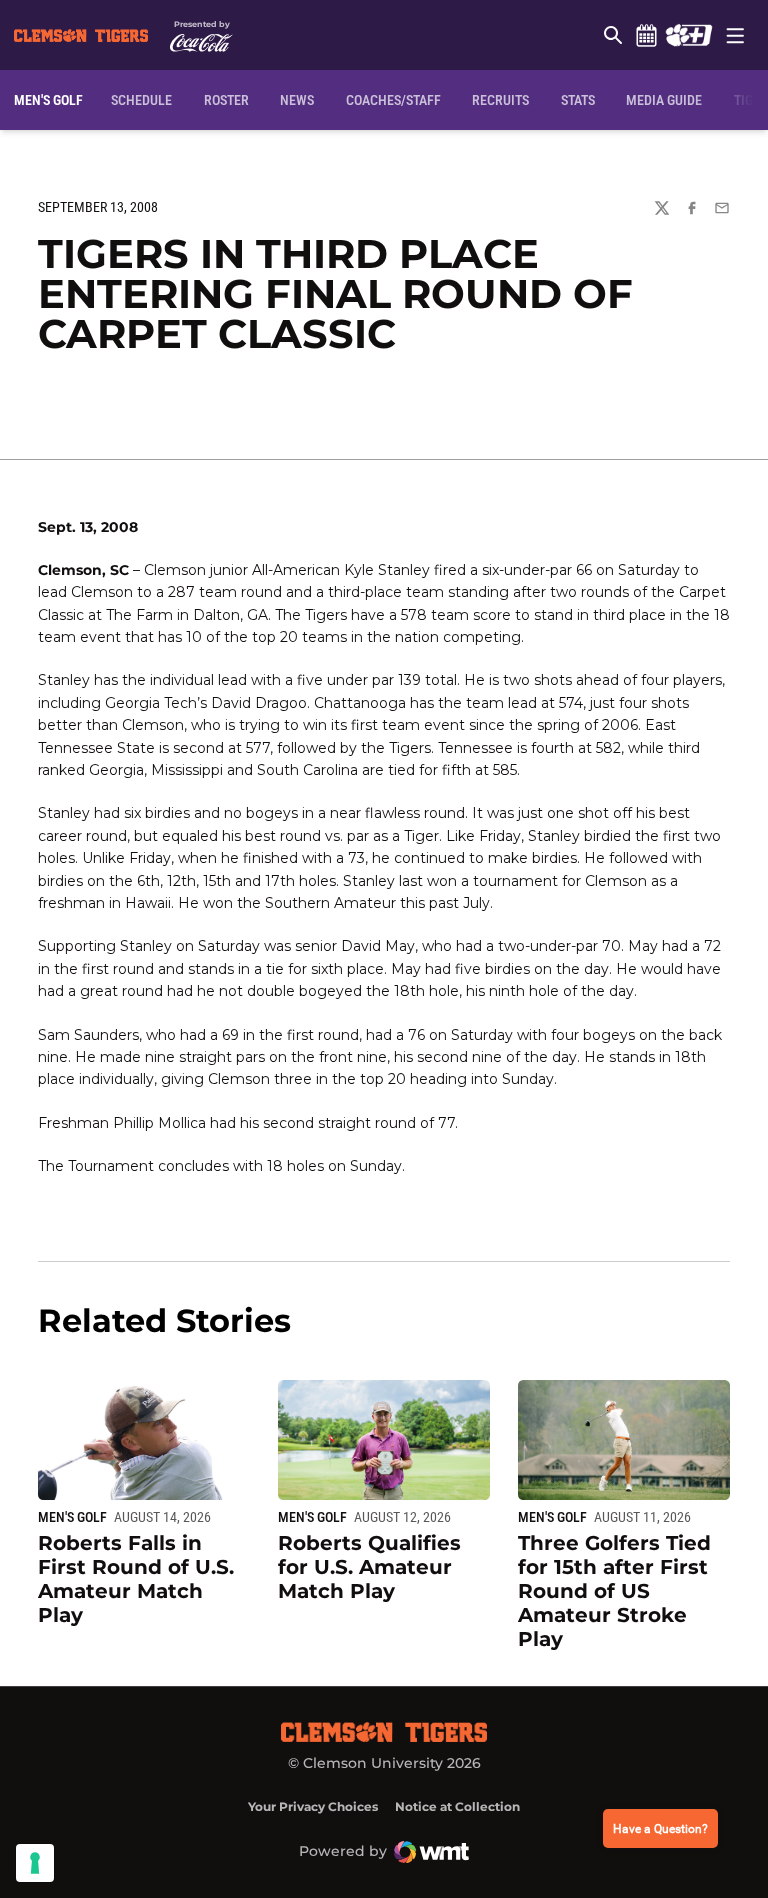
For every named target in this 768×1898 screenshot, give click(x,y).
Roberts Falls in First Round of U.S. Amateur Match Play (136, 1579)
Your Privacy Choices (313, 1806)
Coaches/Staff (393, 100)
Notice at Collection (457, 1806)
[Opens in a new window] (688, 35)
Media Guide (664, 100)
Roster (226, 100)
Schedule (646, 35)
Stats (578, 100)
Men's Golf (72, 1517)
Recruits (500, 100)
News (297, 100)
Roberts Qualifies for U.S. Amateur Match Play (369, 1567)
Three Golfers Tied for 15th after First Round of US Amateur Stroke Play (614, 1591)
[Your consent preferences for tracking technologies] (35, 1863)
